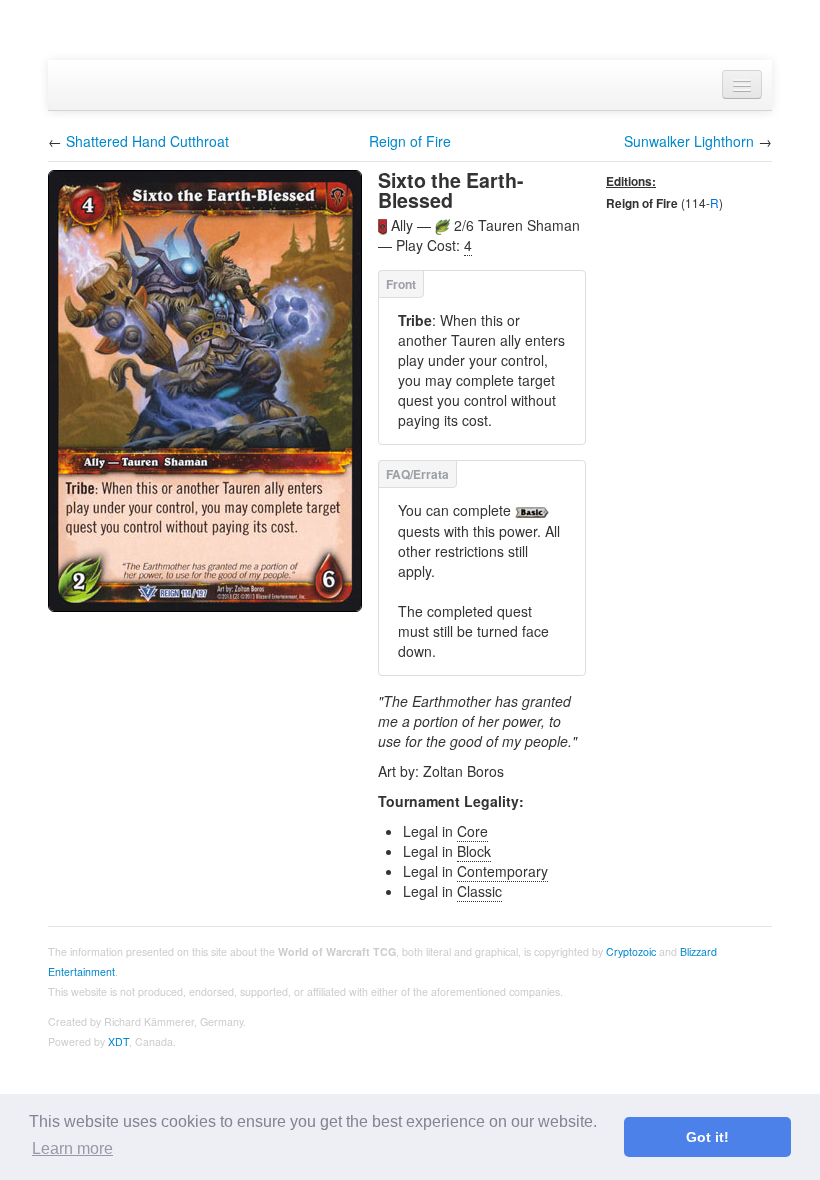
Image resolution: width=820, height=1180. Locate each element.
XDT (118, 1041)
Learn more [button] (72, 1148)
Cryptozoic (631, 951)
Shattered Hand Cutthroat (147, 141)
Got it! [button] (707, 1137)
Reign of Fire (410, 141)
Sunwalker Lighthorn (689, 141)
